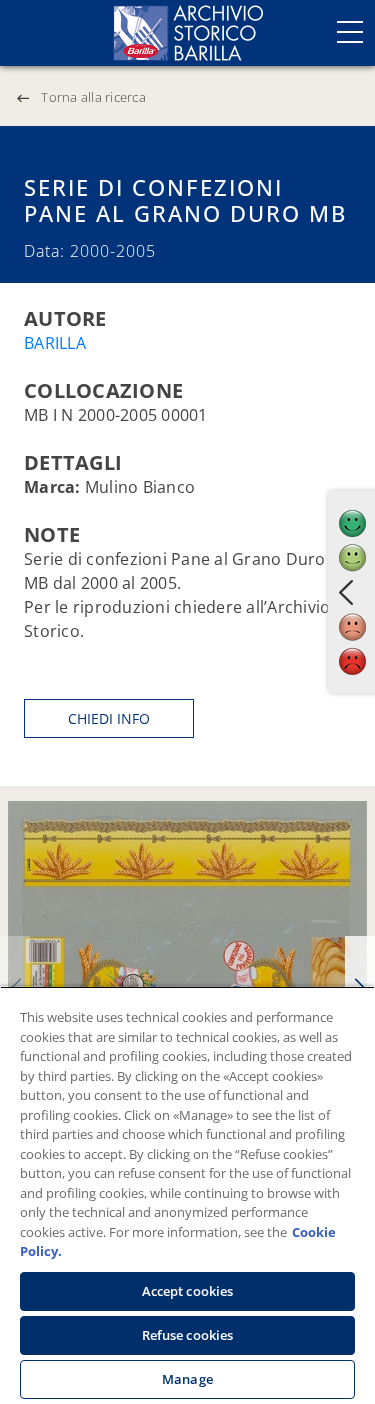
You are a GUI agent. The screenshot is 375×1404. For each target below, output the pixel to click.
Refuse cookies (188, 1335)
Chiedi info (109, 718)
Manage (187, 1379)
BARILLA (55, 343)
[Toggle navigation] (350, 32)
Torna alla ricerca (93, 97)
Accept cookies (188, 1291)
